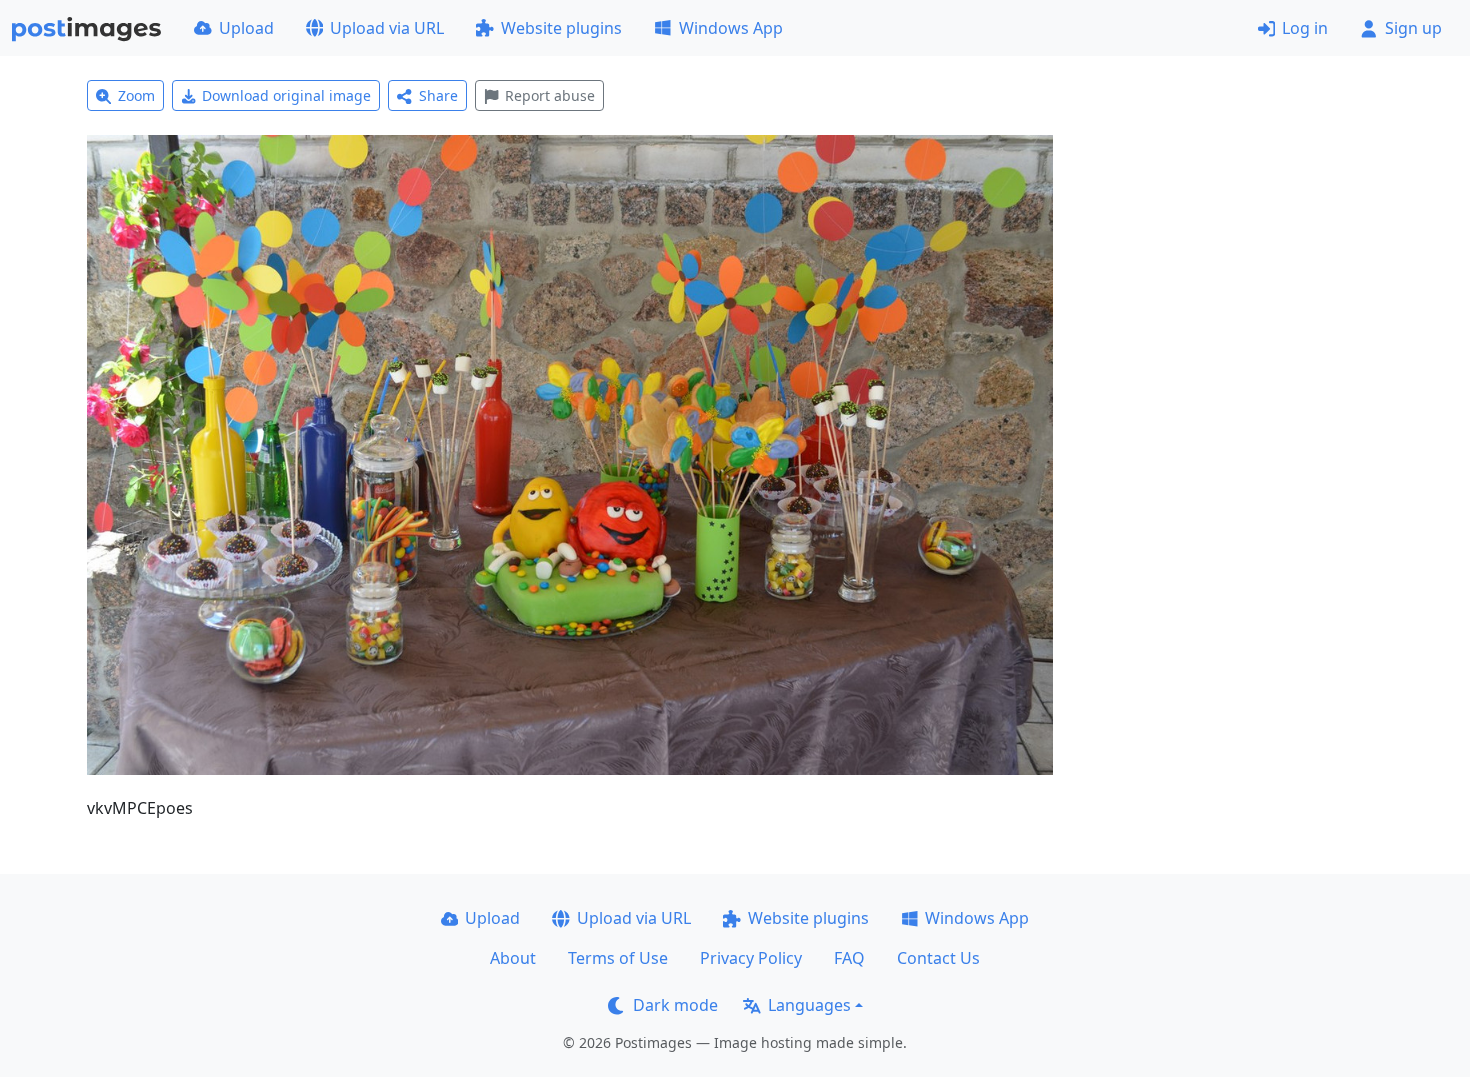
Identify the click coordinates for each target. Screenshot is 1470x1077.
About (513, 958)
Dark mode (675, 1005)
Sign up (1413, 28)
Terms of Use (618, 958)
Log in (1305, 28)
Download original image (286, 95)
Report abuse (550, 95)
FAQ (849, 958)
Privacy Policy (751, 958)
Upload (246, 28)
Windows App (731, 28)
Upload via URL (387, 28)
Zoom (136, 95)
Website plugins (561, 28)
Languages (809, 1005)
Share (438, 95)
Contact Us (938, 958)
